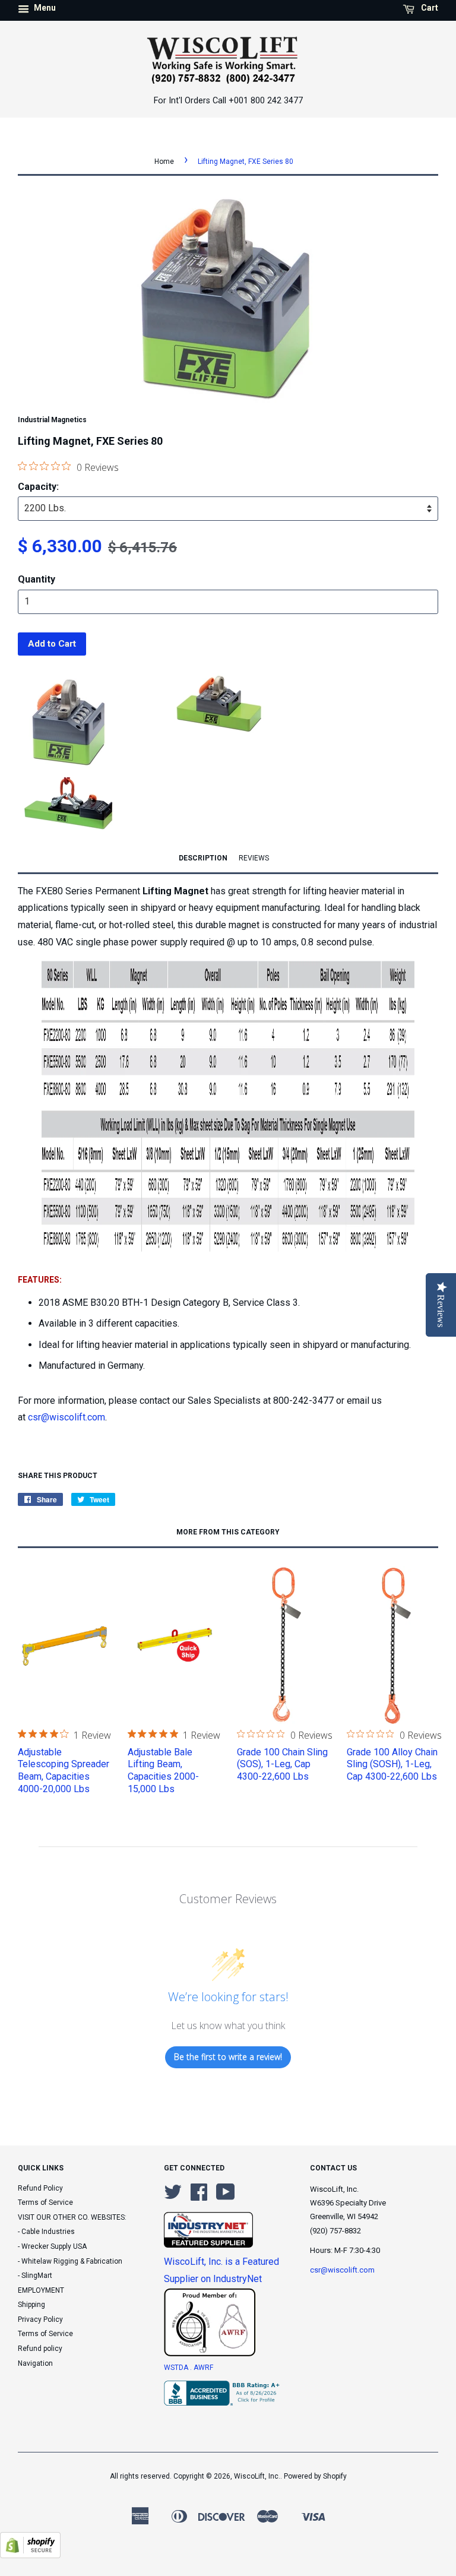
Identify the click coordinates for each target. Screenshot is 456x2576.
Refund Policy (40, 2188)
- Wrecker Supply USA (52, 2246)
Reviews (254, 858)
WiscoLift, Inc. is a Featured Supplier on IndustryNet (221, 2270)
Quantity (37, 579)
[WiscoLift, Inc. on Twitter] (173, 2197)
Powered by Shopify (315, 2476)
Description (203, 858)
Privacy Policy (40, 2319)
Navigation (35, 2363)
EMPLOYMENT (41, 2290)
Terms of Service (45, 2202)
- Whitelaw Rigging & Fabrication (70, 2261)
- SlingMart (35, 2276)
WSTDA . (179, 2368)
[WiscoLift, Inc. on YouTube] (226, 2197)
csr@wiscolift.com (66, 1417)
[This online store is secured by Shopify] (30, 2555)
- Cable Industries (46, 2232)
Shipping (31, 2305)
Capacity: (38, 487)
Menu (44, 8)
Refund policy (40, 2349)
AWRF (203, 2368)
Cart (429, 8)
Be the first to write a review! (228, 2057)
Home (164, 162)
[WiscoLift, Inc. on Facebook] (199, 2197)
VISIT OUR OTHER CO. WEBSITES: (72, 2217)
